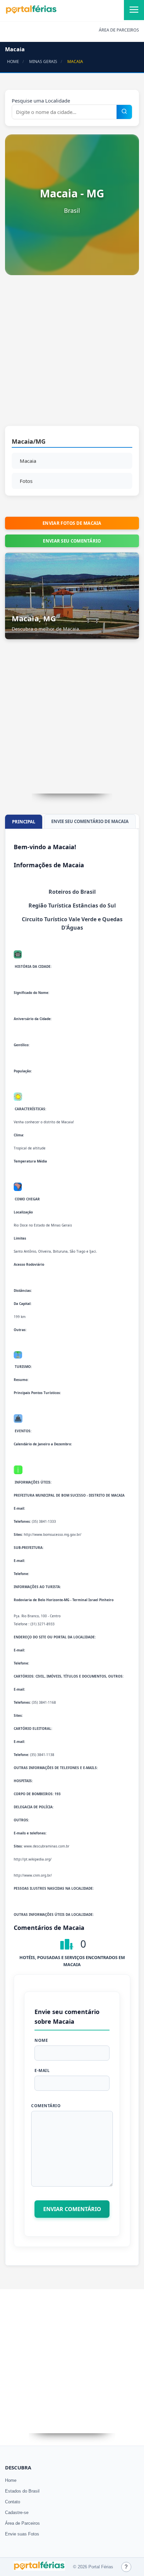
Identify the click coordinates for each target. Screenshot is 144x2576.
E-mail (42, 2070)
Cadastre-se (17, 2512)
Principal (24, 822)
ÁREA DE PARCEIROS (119, 30)
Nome (41, 2040)
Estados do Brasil (22, 2491)
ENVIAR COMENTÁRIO (72, 2209)
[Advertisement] (72, 354)
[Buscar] (124, 112)
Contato (13, 2502)
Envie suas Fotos (22, 2534)
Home (11, 2480)
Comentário (46, 2106)
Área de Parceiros (22, 2523)
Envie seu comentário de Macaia (90, 821)
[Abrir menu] (134, 10)
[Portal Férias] (31, 12)
